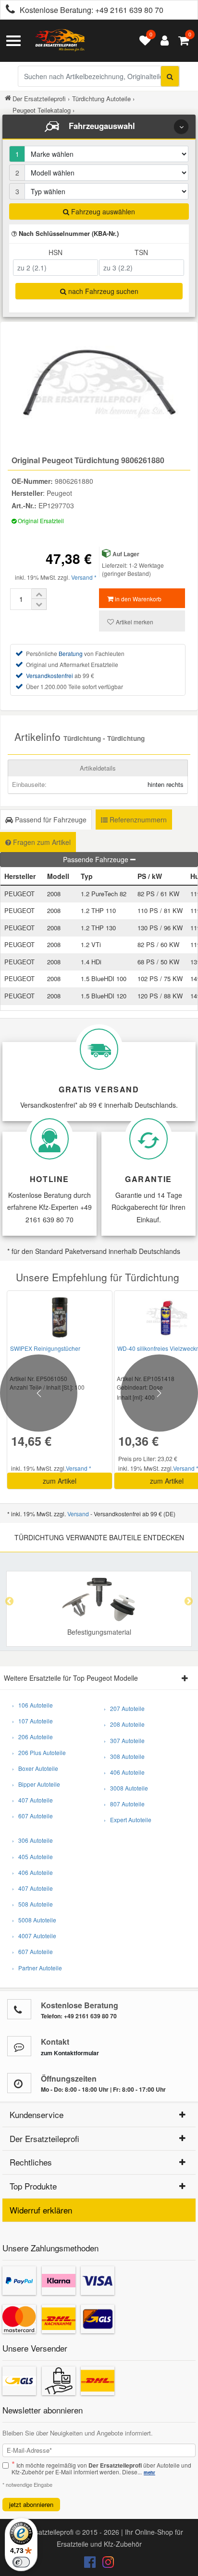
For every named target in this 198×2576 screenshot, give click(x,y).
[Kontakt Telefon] (19, 2009)
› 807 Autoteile (124, 1804)
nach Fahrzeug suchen (102, 291)
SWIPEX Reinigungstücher (45, 1348)
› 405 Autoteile (32, 1856)
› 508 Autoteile (32, 1904)
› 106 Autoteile (32, 1705)
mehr (149, 2472)
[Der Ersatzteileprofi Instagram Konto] (106, 2564)
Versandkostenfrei (49, 675)
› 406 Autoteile (124, 1772)
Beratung (71, 653)
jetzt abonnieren (31, 2504)
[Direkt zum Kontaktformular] (19, 2046)
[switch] (21, 2562)
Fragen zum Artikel (41, 842)
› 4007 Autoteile (34, 1936)
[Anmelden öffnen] (162, 41)
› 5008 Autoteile (34, 1920)
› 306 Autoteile (32, 1840)
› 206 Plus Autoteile (39, 1752)
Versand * (84, 577)
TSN (141, 252)
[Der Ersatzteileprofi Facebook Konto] (91, 2564)
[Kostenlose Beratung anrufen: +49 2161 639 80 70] (8, 10)
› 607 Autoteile (32, 1816)
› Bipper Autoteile (36, 1784)
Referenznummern (137, 820)
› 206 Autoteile (32, 1737)
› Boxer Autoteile (35, 1768)
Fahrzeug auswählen (102, 211)
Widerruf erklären (41, 2210)
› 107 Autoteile (32, 1721)
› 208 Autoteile (124, 1724)
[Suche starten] (170, 76)
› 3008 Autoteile (126, 1788)
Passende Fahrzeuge (97, 859)
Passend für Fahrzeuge (50, 820)
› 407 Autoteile (32, 1800)
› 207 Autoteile (124, 1708)
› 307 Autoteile (124, 1740)
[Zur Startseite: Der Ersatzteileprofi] (60, 41)
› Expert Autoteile (128, 1820)
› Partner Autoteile (37, 1968)
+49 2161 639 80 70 (129, 10)
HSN (56, 252)
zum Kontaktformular (70, 2053)
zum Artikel (60, 1481)
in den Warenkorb (137, 599)
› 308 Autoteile (124, 1756)
